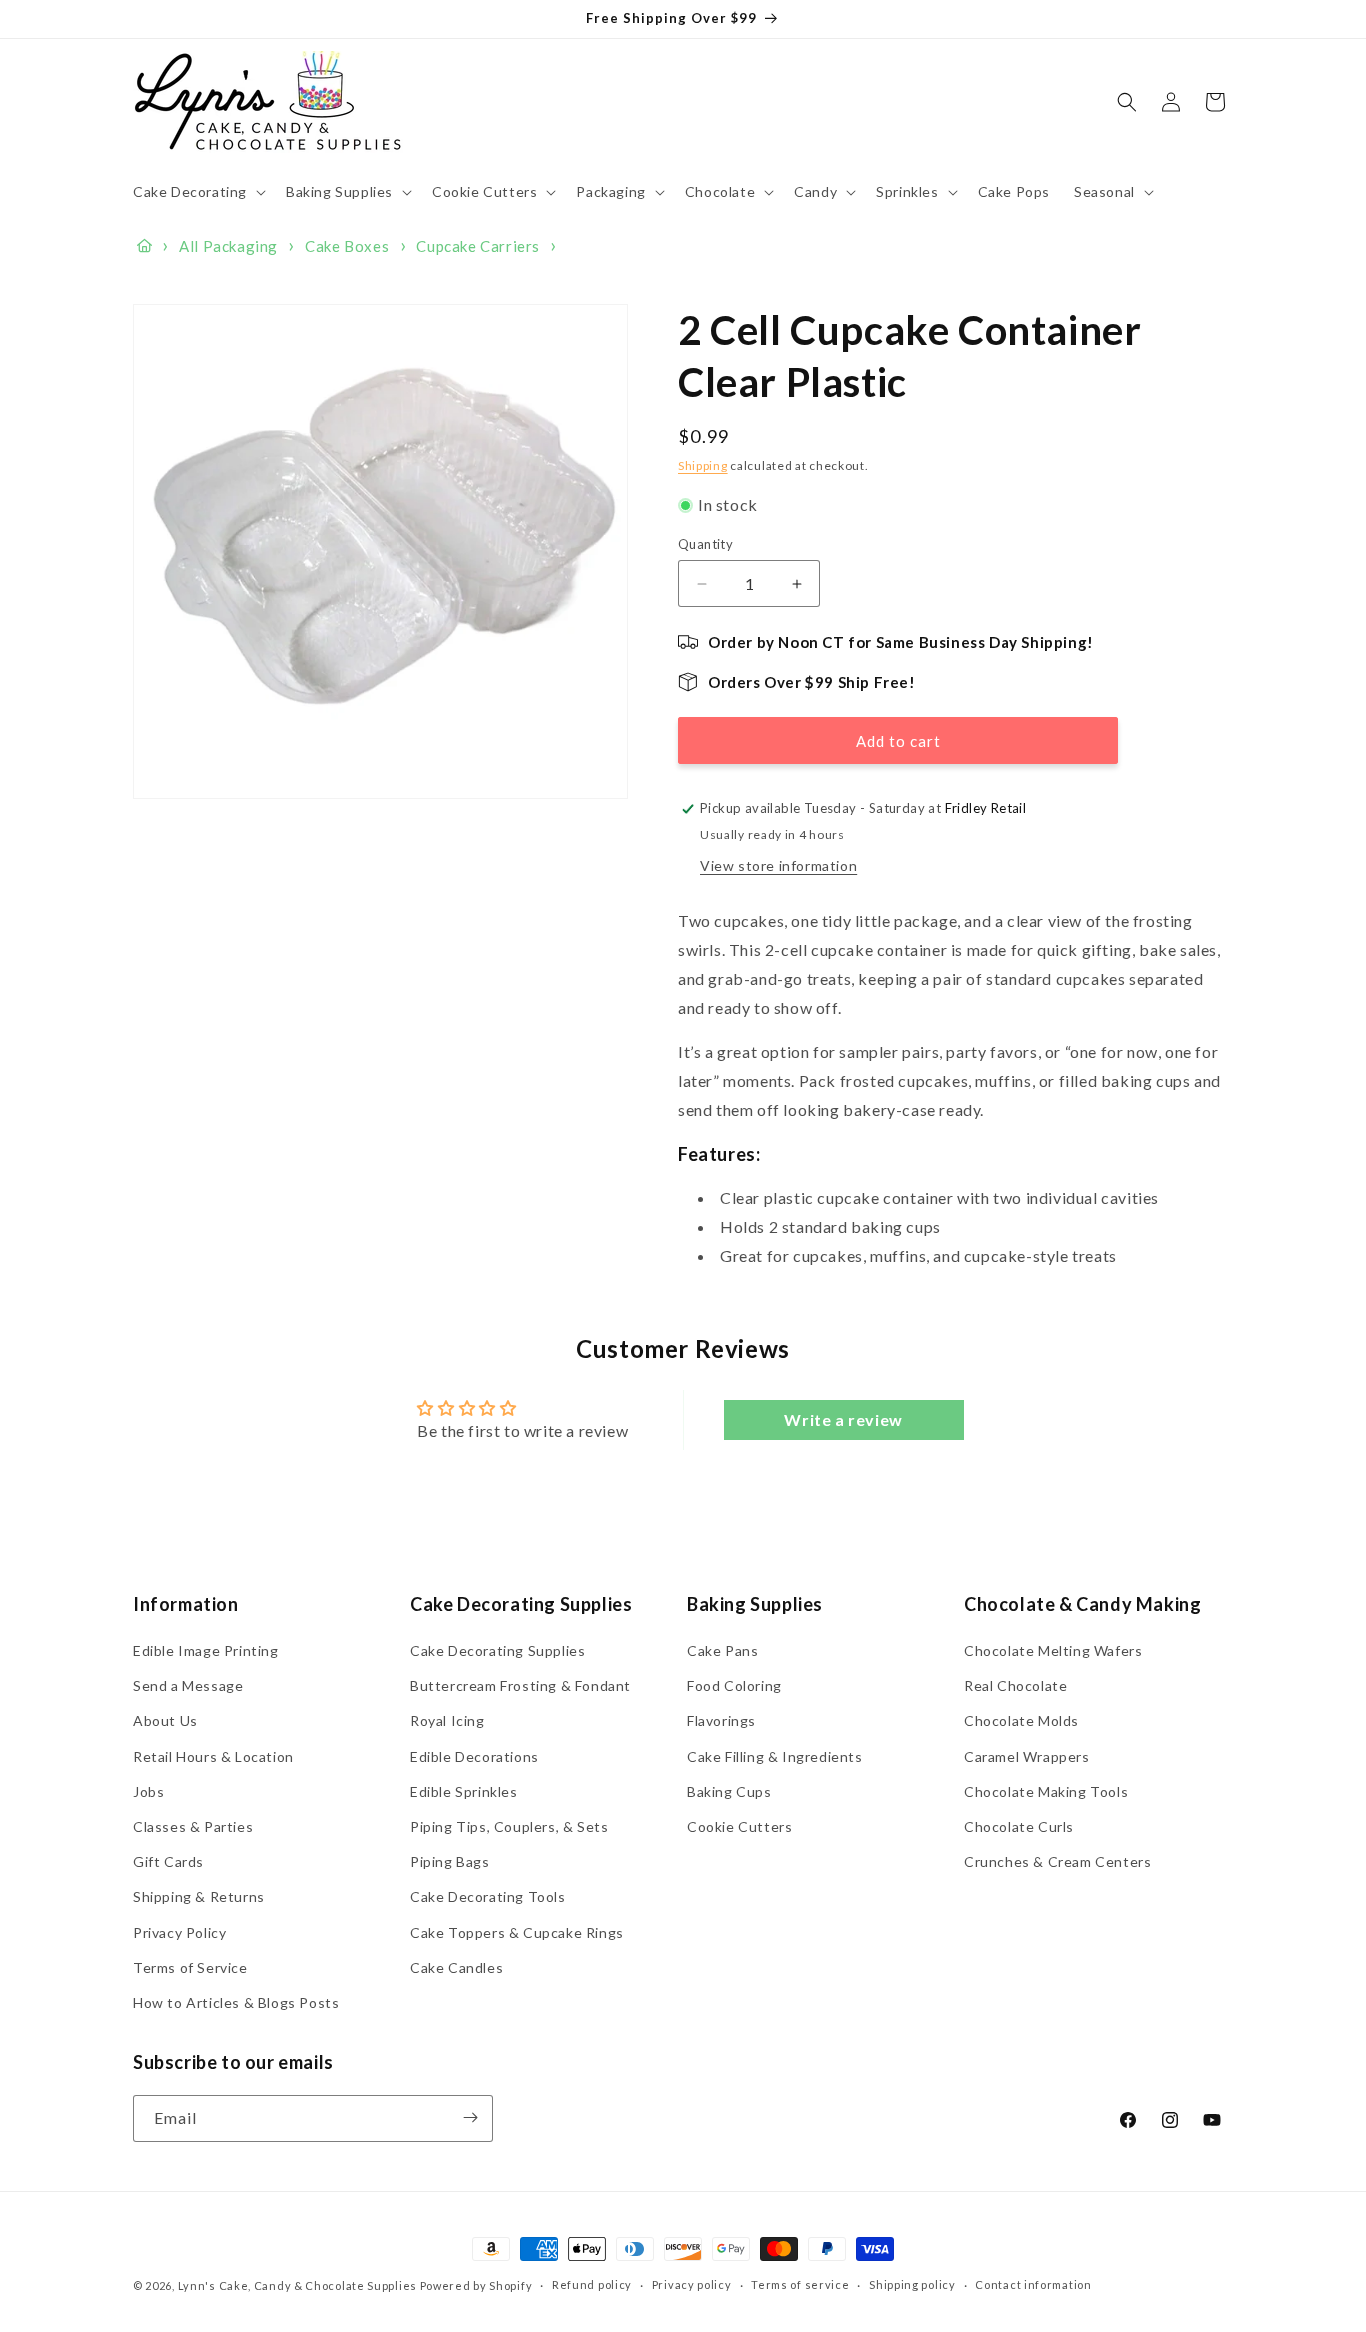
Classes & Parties (193, 1827)
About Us (165, 1721)
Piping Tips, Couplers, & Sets (509, 1827)
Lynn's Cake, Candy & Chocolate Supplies (297, 2285)
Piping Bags (450, 1862)
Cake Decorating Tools (488, 1897)
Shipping (703, 465)
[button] (197, 192)
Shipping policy (912, 2285)
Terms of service (800, 2285)
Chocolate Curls (1019, 1827)
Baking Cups (729, 1791)
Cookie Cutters (739, 1827)
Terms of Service (190, 1967)
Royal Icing (447, 1721)
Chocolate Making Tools (1046, 1791)
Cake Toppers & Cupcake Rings (517, 1932)
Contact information (1033, 2285)
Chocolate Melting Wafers (1053, 1651)
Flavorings (721, 1721)
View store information (778, 865)
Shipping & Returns (199, 1897)
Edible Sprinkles (464, 1791)
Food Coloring (734, 1686)
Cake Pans (722, 1651)
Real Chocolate (1015, 1686)
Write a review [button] (843, 1418)
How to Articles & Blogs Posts (236, 2002)
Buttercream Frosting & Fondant (520, 1686)
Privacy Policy (179, 1932)
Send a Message (188, 1686)
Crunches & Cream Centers (1057, 1862)
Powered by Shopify (476, 2285)
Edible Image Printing (206, 1651)
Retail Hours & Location (213, 1756)
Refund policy (592, 2285)
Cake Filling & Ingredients (775, 1756)
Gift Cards (168, 1862)
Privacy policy (692, 2285)
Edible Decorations (474, 1756)
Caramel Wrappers (1027, 1756)
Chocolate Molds (1021, 1721)
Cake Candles (456, 1967)
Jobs (148, 1791)
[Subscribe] (470, 2117)
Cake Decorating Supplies (497, 1651)
